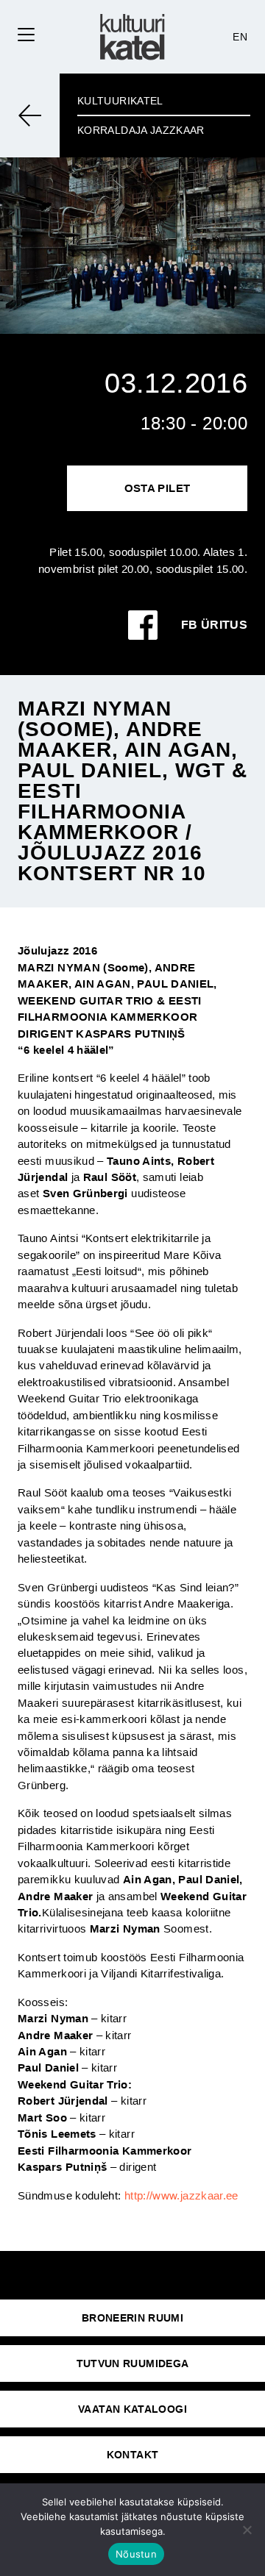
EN (240, 37)
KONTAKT (133, 2455)
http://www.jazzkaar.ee (181, 2195)
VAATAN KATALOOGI (132, 2409)
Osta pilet (158, 488)
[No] (247, 2530)
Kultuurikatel (120, 101)
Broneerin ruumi (132, 2318)
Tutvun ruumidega (133, 2363)
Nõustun (136, 2554)
